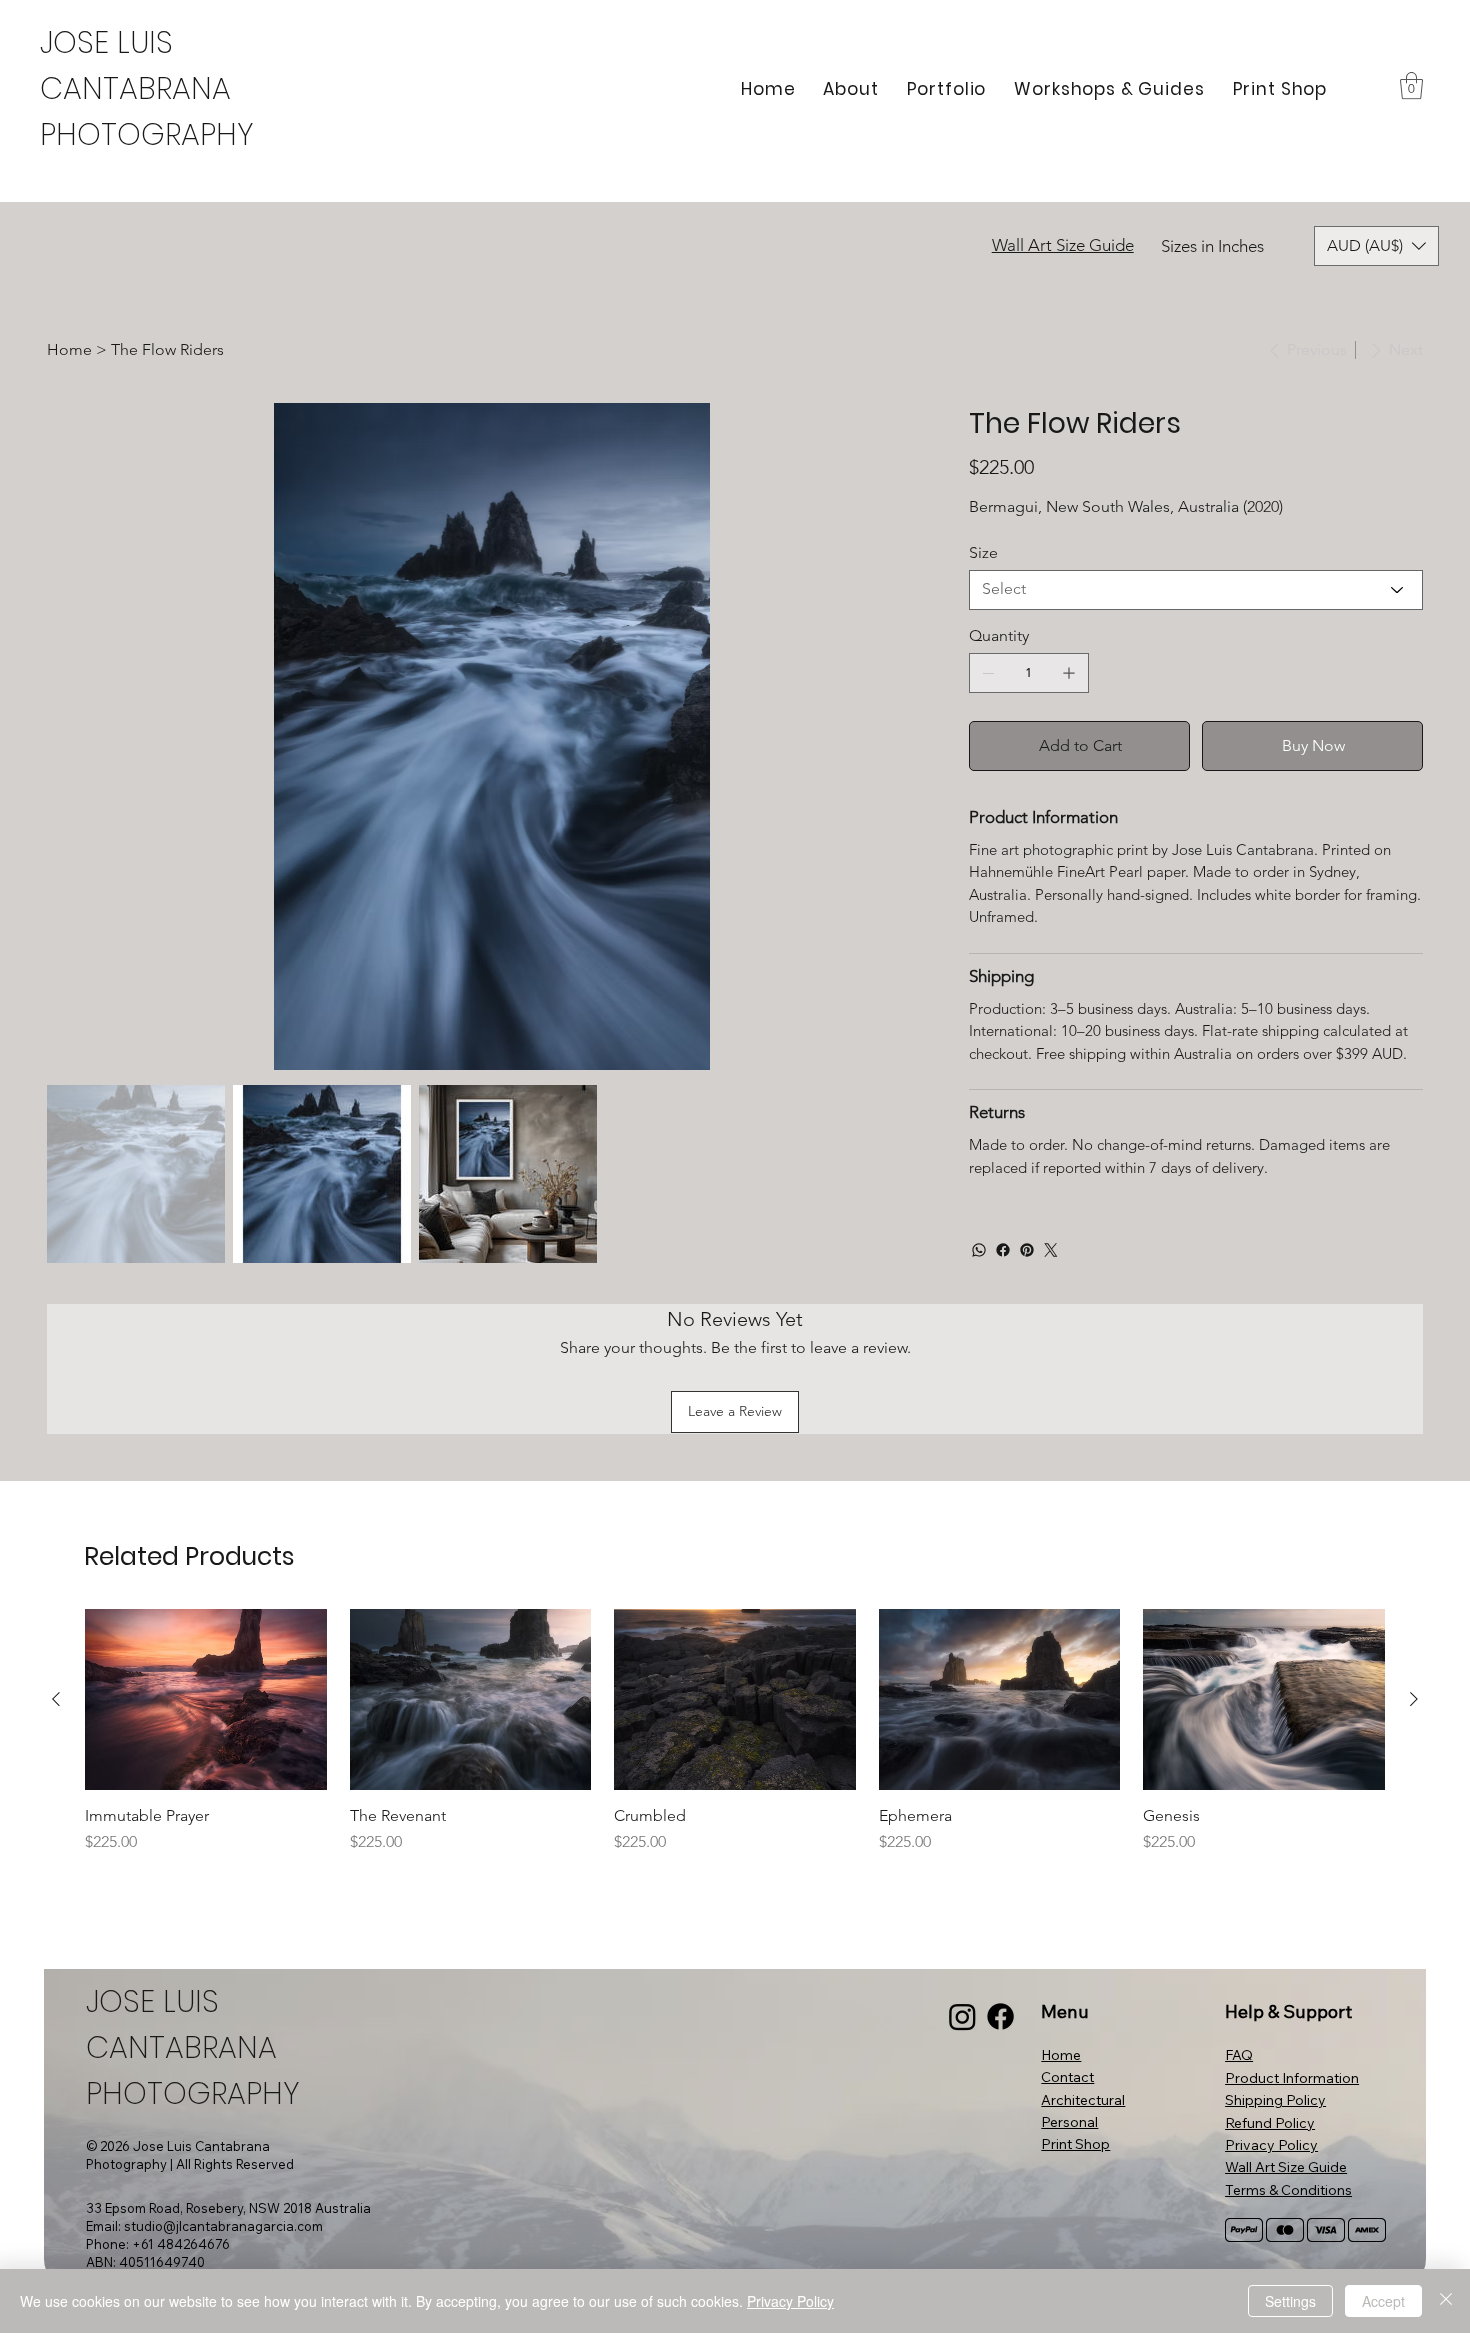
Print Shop (1075, 2144)
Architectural (1083, 2100)
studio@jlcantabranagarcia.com (223, 2226)
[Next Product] (1414, 1699)
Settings (1290, 2301)
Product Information (1292, 2078)
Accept (1383, 2301)
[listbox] (1376, 246)
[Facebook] (1003, 1250)
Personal (1069, 2122)
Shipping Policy (1275, 2100)
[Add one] (1069, 673)
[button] (1411, 85)
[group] (735, 1731)
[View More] (153, 89)
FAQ (1239, 2055)
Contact (1067, 2077)
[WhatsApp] (979, 1250)
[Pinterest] (1027, 1250)
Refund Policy (1270, 2123)
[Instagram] (962, 2016)
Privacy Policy (1271, 2145)
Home (1061, 2055)
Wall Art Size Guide (1063, 245)
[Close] (1446, 2301)
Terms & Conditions (1288, 2190)
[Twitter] (1051, 1250)
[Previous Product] (56, 1699)
